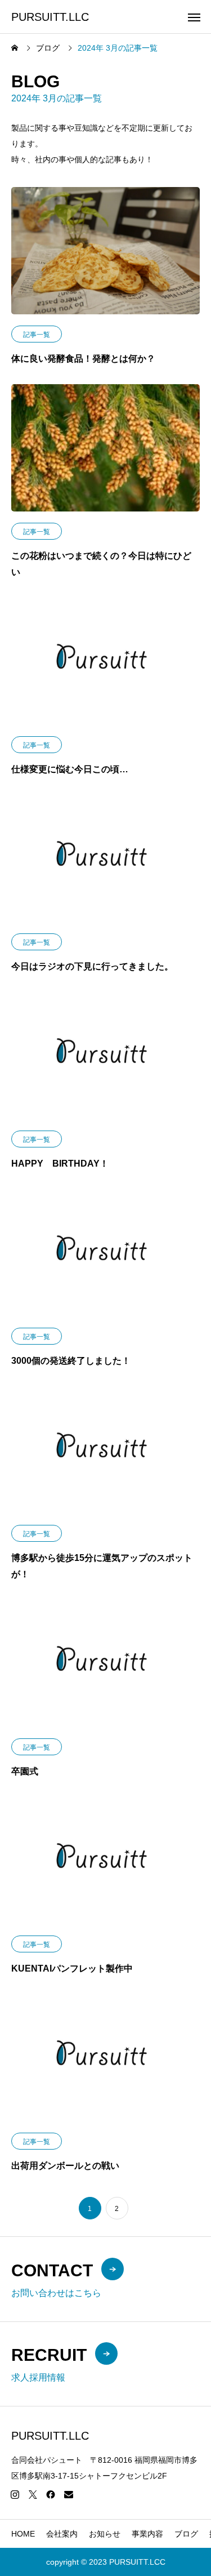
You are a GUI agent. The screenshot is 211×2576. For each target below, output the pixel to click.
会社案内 (62, 2534)
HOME (23, 2534)
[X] (33, 2494)
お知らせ (105, 2534)
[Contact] (69, 2494)
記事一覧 (37, 335)
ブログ (186, 2534)
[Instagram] (15, 2494)
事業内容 (147, 2534)
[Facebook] (51, 2494)
